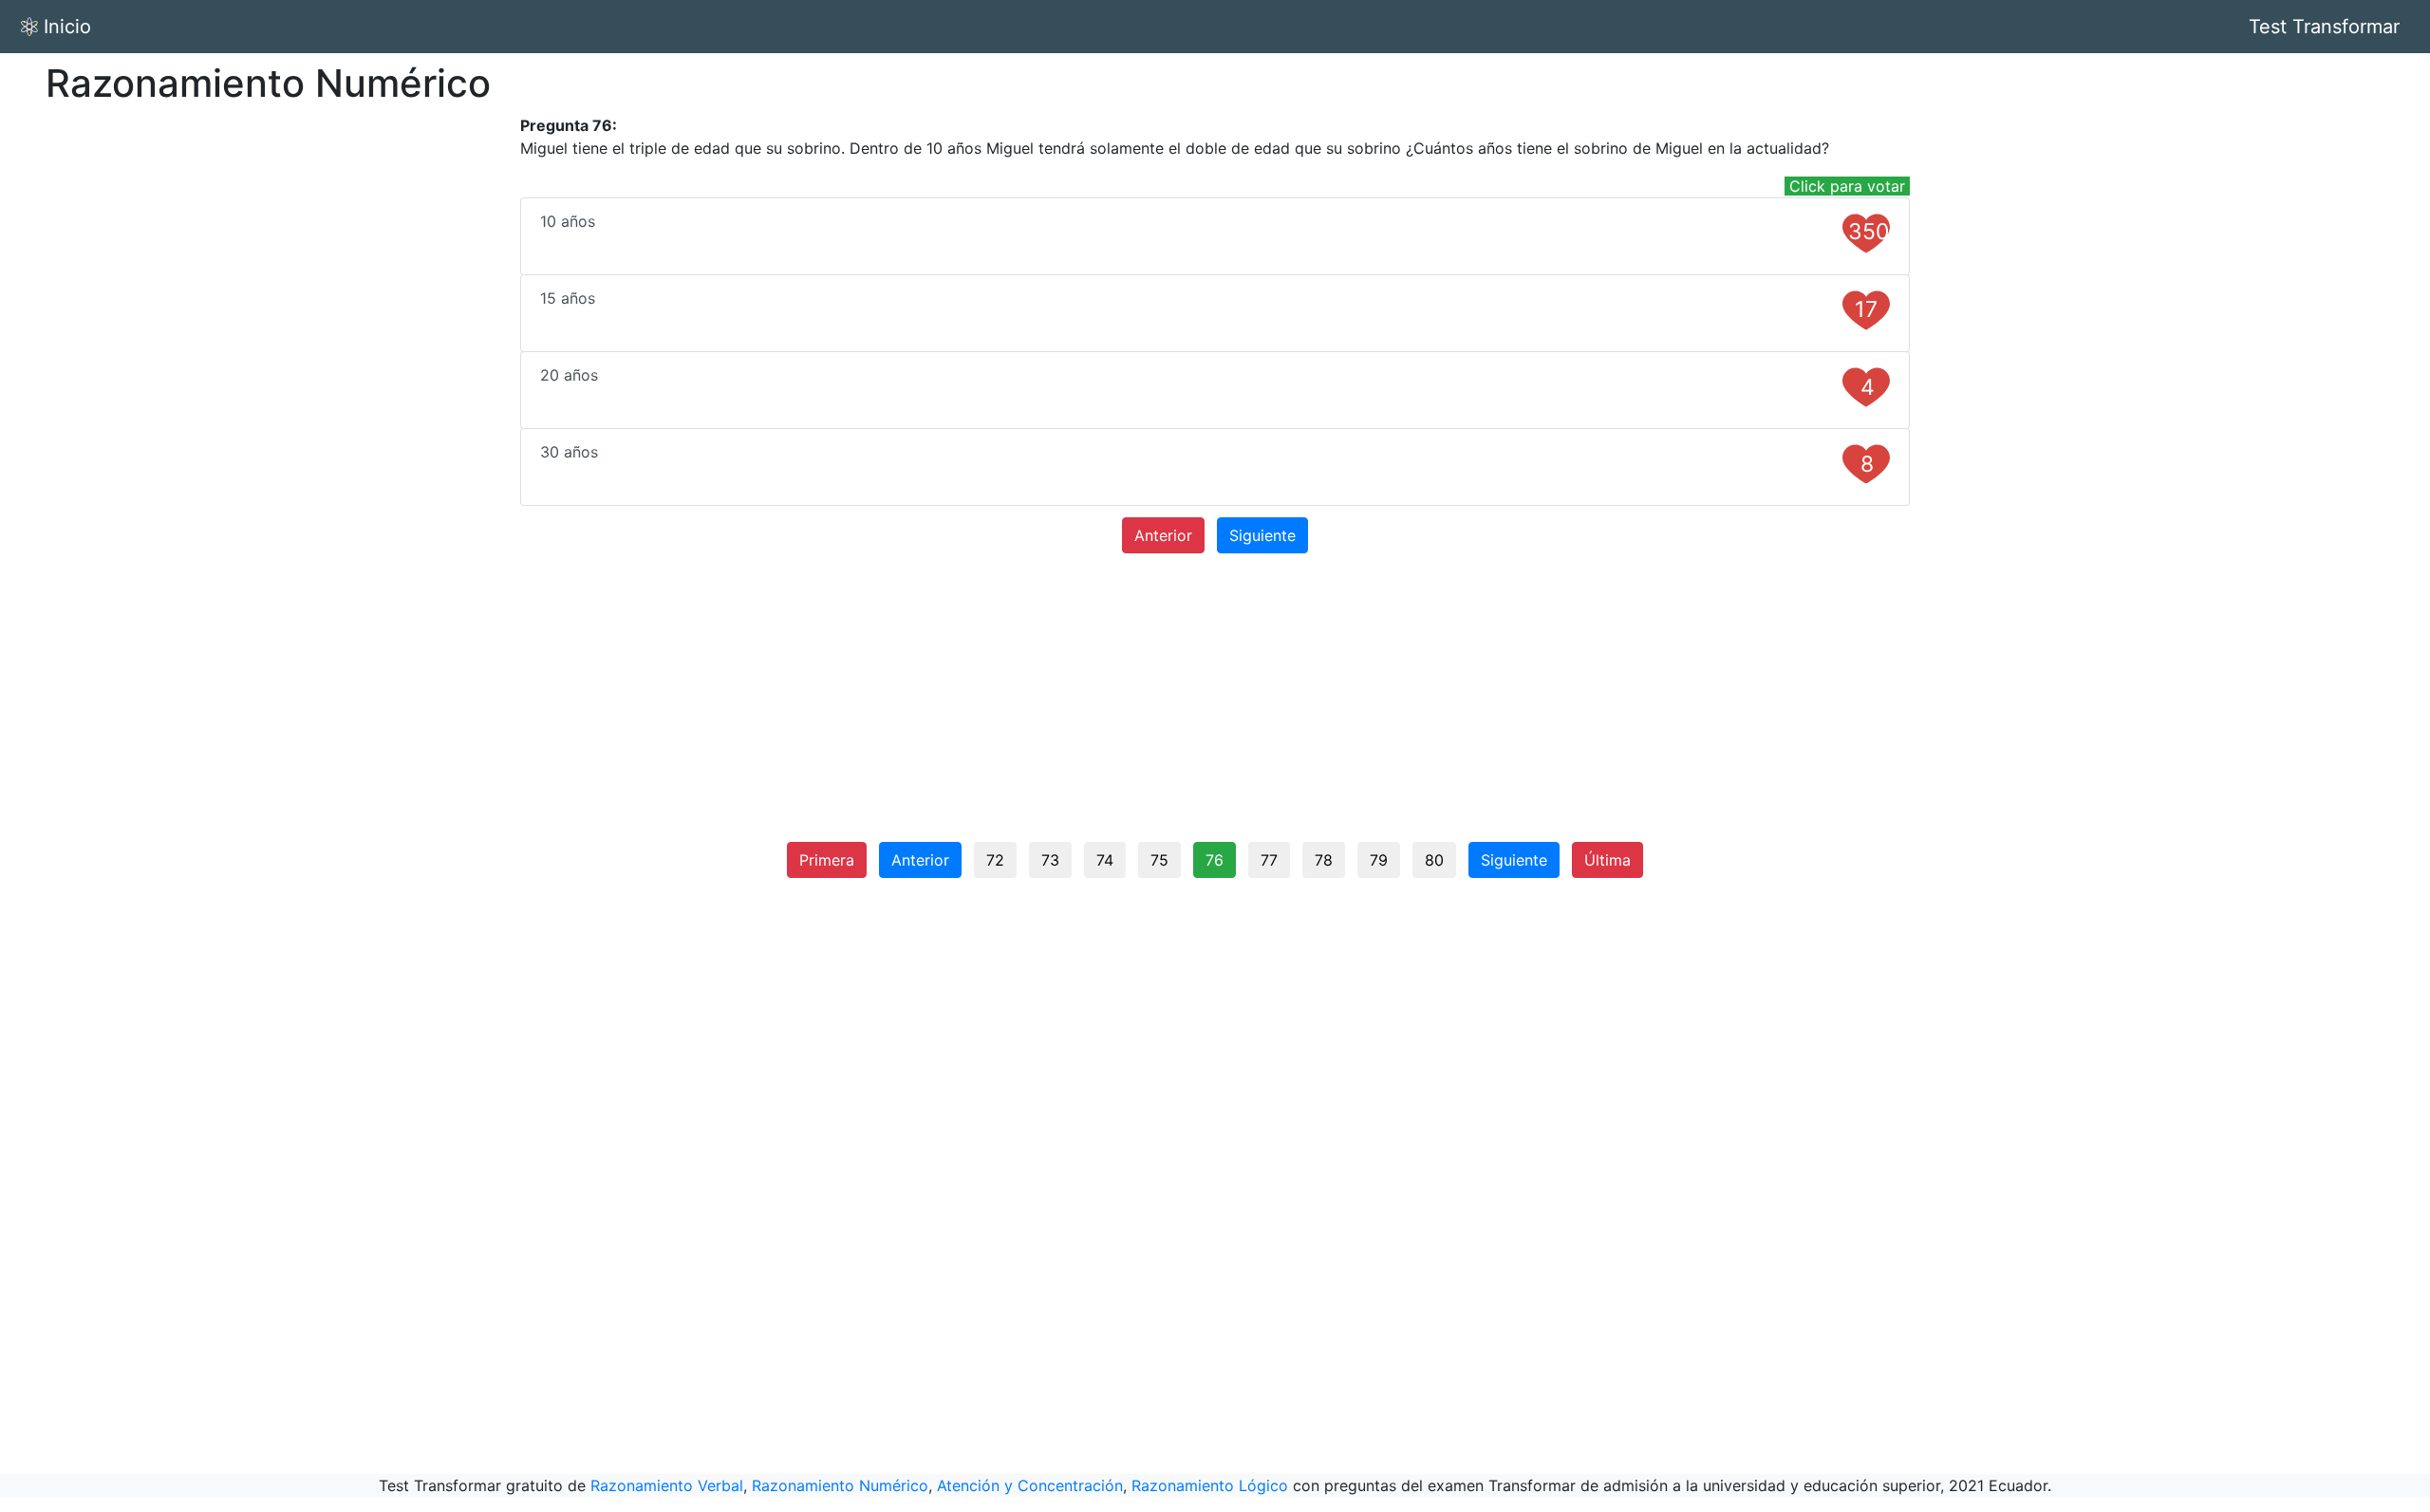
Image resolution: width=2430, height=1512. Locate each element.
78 (1324, 860)
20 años (1207, 383)
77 (1269, 860)
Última (1608, 860)
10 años (1215, 228)
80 (1434, 860)
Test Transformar (2324, 27)
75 (1159, 860)
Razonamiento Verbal (667, 1485)
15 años (1208, 306)
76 (1215, 860)
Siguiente (1262, 535)
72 (995, 860)
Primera (827, 860)
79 (1379, 860)
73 (1050, 860)
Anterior (1163, 535)
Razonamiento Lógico (1210, 1485)
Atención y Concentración (1030, 1485)
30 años (1206, 460)
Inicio (67, 27)
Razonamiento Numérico (840, 1485)
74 (1105, 860)
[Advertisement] (304, 247)
